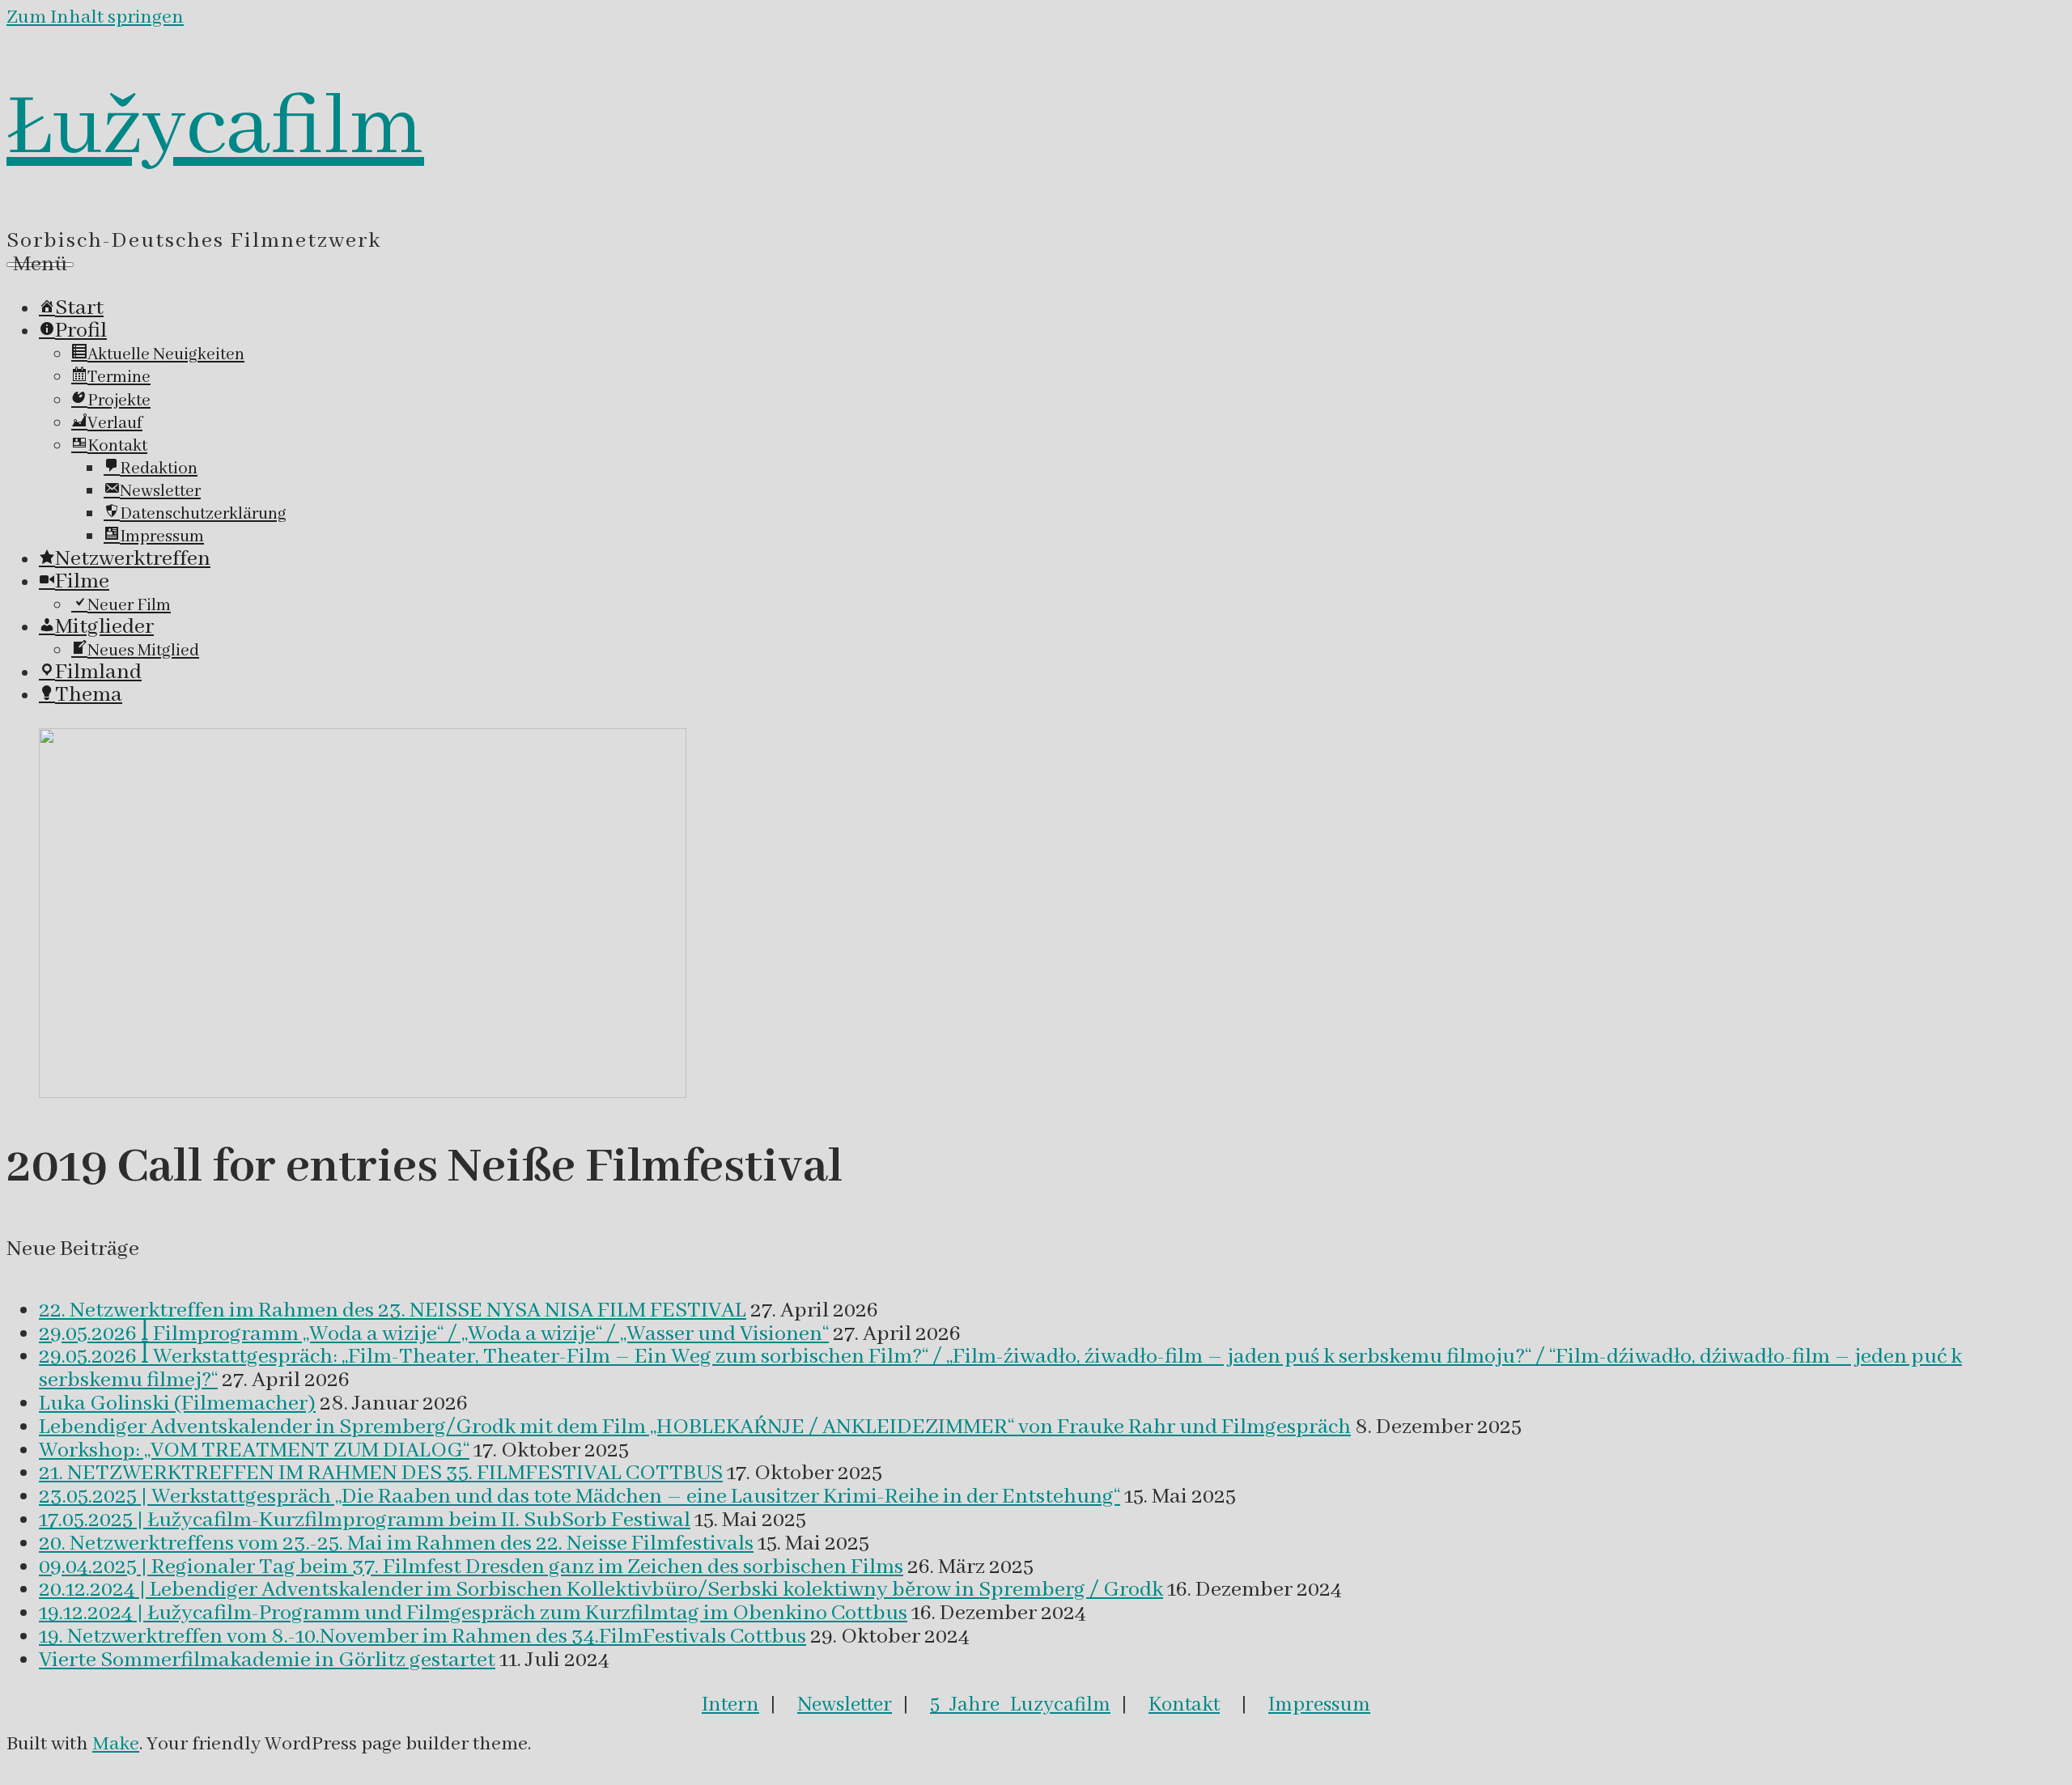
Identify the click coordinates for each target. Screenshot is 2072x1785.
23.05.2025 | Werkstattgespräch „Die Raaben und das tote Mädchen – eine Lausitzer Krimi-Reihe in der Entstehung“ (580, 1497)
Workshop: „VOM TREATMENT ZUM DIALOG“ (254, 1451)
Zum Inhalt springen (95, 17)
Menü (40, 265)
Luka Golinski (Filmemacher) (177, 1404)
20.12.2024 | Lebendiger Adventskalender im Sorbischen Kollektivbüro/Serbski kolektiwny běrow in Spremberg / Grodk (601, 1590)
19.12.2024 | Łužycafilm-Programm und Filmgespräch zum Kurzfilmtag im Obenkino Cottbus (473, 1613)
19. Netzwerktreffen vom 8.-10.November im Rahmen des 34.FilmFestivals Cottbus (422, 1637)
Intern (730, 1705)
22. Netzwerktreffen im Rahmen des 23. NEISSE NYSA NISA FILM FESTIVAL (393, 1311)
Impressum (1319, 1705)
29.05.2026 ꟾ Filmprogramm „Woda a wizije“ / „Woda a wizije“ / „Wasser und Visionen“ (434, 1334)
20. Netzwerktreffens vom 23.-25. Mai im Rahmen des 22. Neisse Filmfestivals (396, 1544)
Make (116, 1744)
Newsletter (845, 1705)
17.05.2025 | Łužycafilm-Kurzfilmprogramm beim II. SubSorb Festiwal (365, 1520)
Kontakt (1184, 1705)
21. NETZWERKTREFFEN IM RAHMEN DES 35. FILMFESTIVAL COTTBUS (381, 1473)
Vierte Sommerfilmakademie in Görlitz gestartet (267, 1660)
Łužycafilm (215, 129)
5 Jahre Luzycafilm (1020, 1705)
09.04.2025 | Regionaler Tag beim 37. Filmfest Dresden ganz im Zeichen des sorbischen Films (471, 1567)
